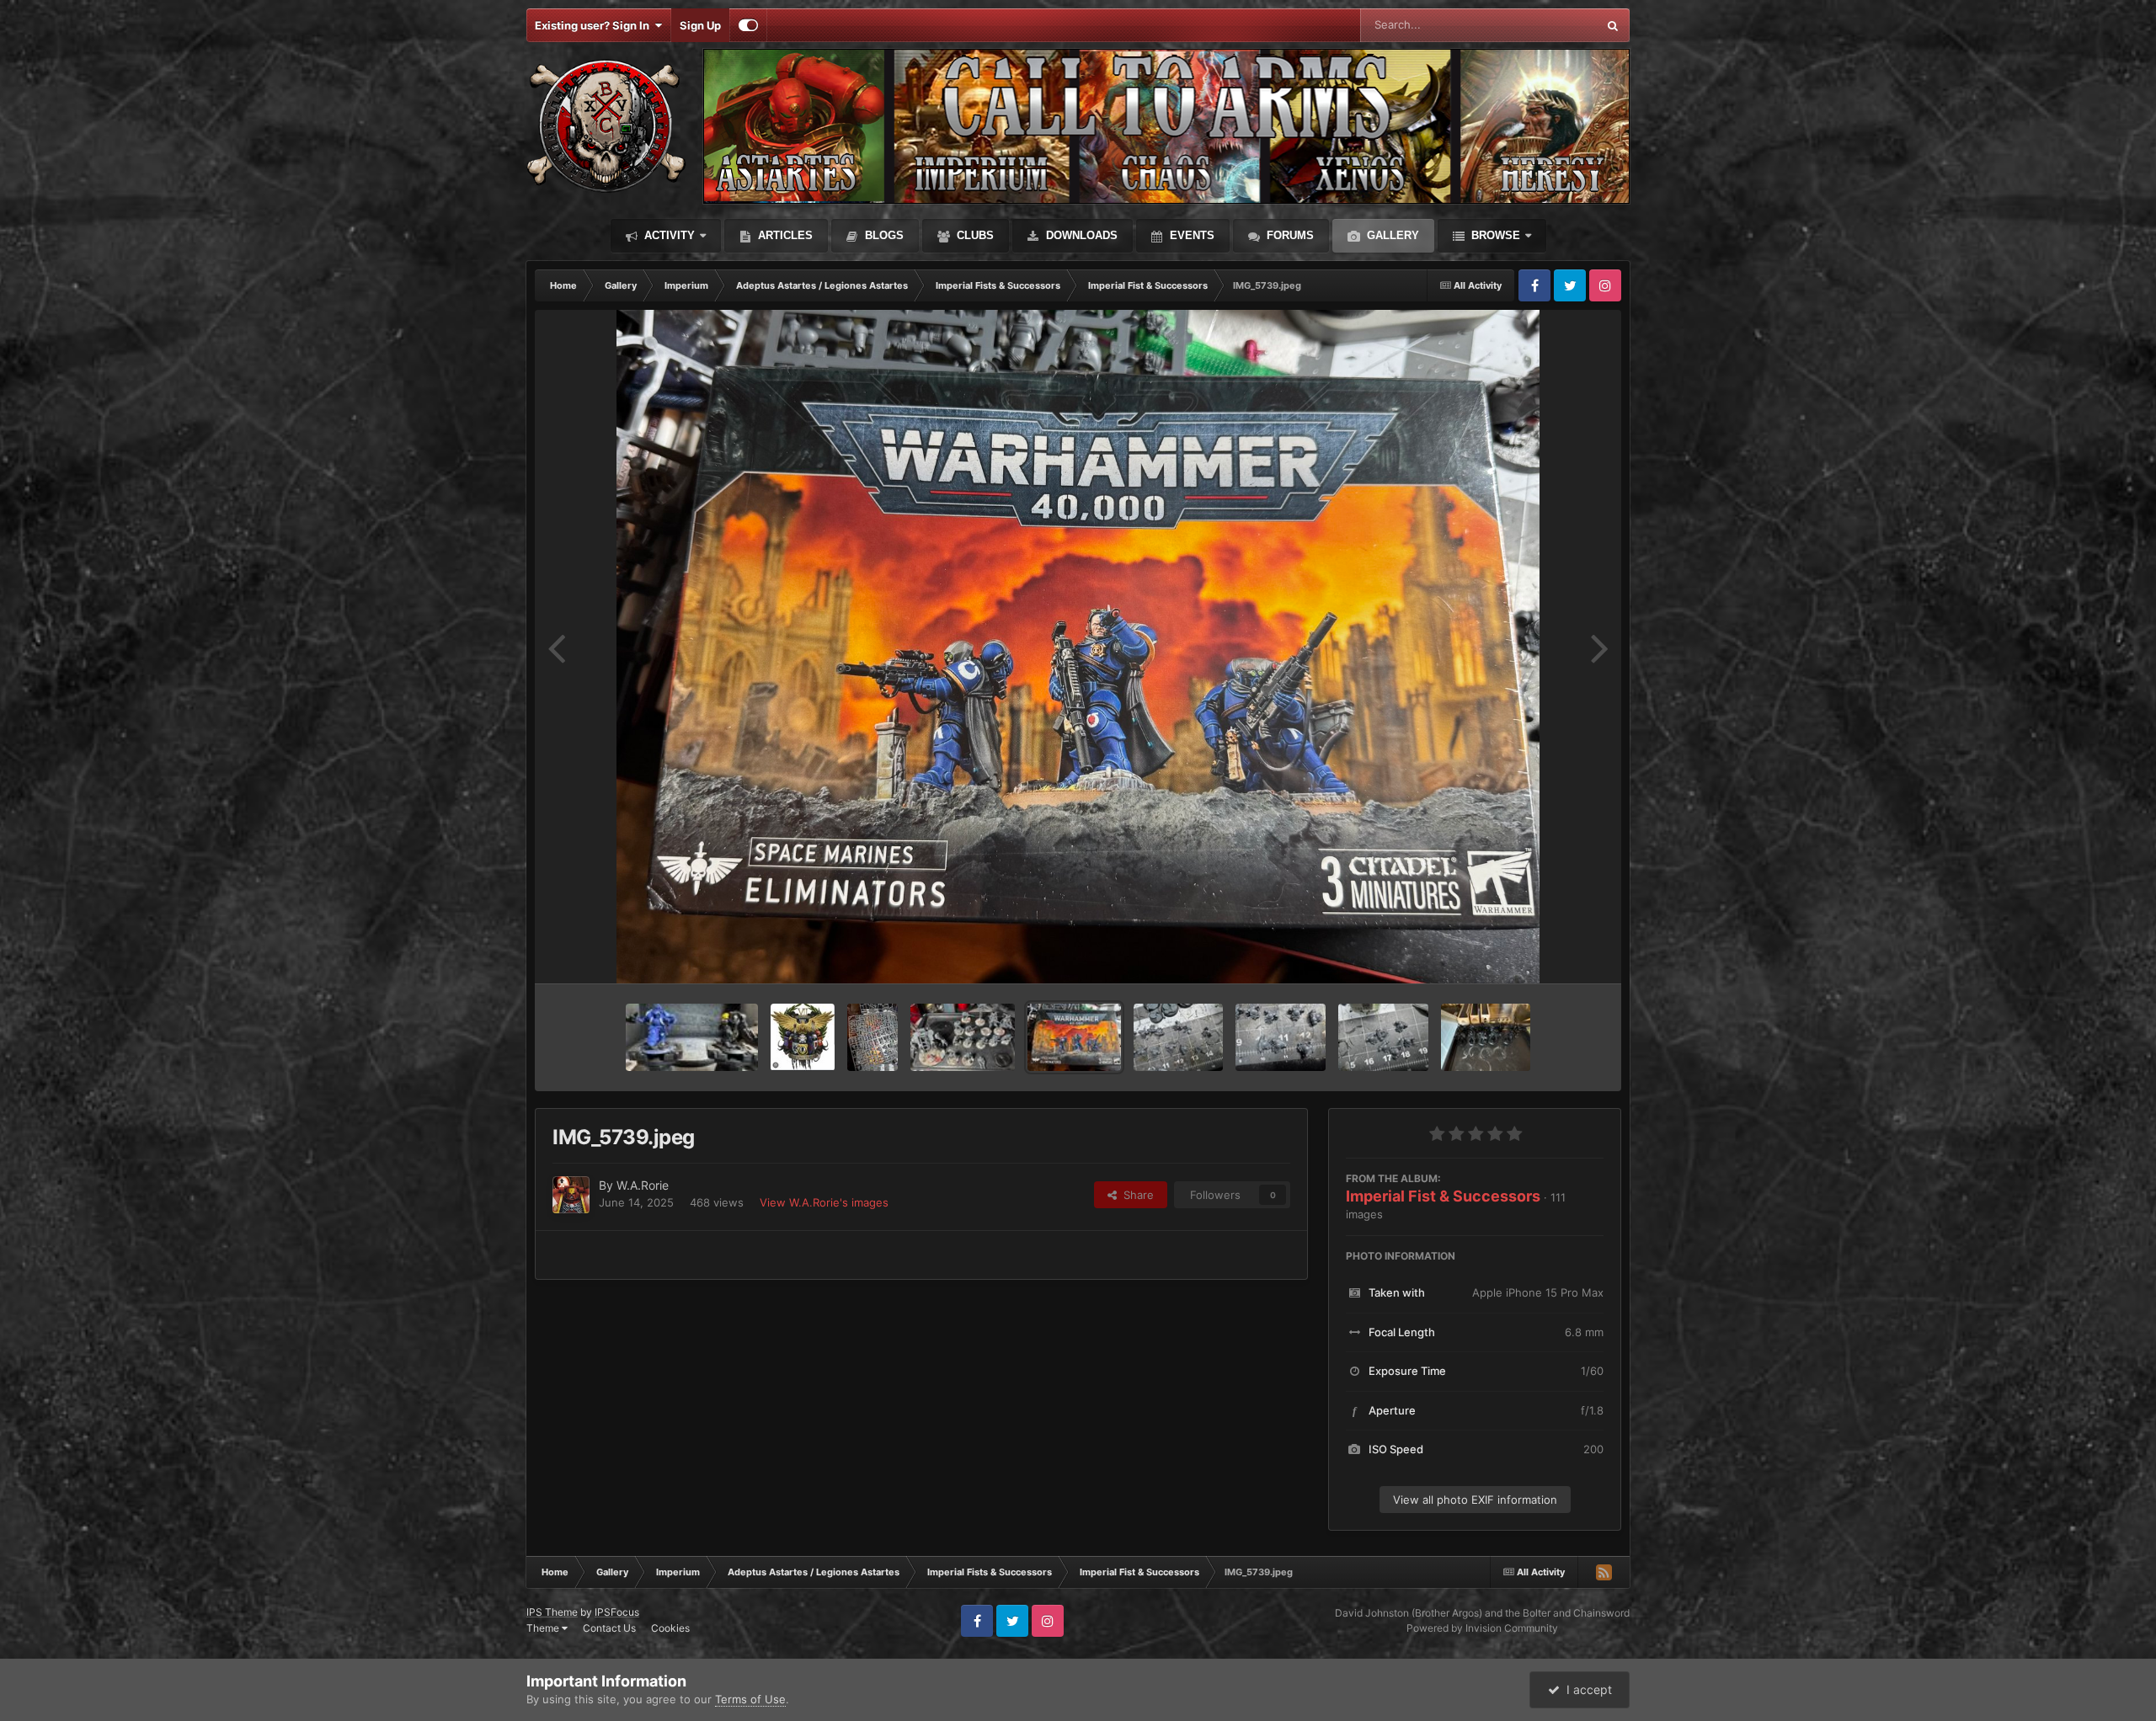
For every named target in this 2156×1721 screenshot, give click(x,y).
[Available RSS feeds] (1604, 1572)
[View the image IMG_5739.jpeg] (1074, 1037)
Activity (668, 235)
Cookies (670, 1628)
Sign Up (700, 25)
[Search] (1613, 25)
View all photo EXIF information (1475, 1500)
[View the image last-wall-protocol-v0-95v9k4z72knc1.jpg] (803, 1037)
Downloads (1080, 235)
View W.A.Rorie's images (824, 1202)
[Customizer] (748, 25)
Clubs (974, 235)
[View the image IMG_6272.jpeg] (692, 1037)
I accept (1586, 1689)
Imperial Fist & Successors (1443, 1196)
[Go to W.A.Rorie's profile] (571, 1195)
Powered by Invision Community (1482, 1628)
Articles (784, 235)
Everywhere (1545, 25)
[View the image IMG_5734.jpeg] (1281, 1037)
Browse (1494, 235)
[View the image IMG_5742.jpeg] (873, 1037)
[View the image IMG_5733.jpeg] (1179, 1037)
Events (1190, 235)
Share (1135, 1195)
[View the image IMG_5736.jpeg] (962, 1037)
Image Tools (1552, 953)
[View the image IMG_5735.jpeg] (1383, 1037)
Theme (544, 1628)
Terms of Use (750, 1699)
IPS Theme (552, 1612)
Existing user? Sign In (595, 25)
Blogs (883, 235)
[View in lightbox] (1078, 647)
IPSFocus (617, 1612)
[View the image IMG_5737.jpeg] (1486, 1037)
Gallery (1391, 235)
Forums (1289, 235)
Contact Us (609, 1628)
